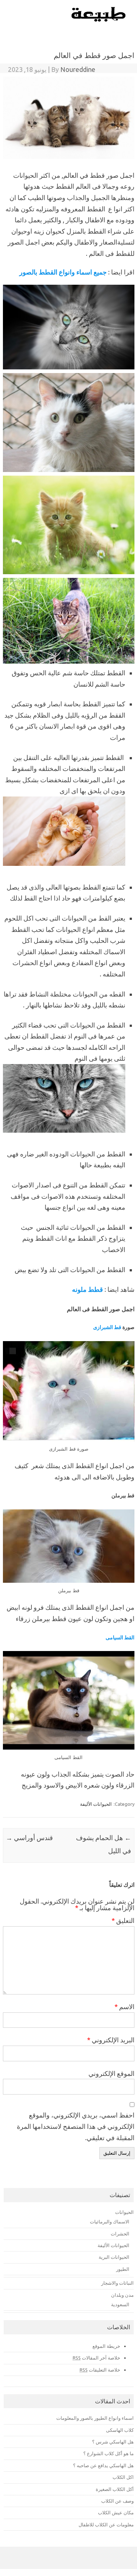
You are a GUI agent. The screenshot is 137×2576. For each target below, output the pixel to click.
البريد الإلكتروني (111, 2040)
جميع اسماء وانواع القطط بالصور (63, 272)
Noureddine (78, 69)
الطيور (123, 2269)
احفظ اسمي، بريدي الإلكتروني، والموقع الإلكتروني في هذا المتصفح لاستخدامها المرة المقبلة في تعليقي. (76, 2126)
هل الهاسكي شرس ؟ (113, 2442)
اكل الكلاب (123, 2477)
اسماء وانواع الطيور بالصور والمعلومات (95, 2418)
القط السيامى (120, 1638)
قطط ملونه (87, 1289)
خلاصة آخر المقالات (96, 2358)
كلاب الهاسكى (120, 2430)
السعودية (120, 2304)
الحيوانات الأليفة (96, 1804)
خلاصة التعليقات (100, 2370)
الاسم (124, 2007)
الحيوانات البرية (114, 2257)
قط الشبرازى (107, 1327)
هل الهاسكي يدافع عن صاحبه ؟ (103, 2465)
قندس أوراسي (29, 1838)
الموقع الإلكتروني (111, 2073)
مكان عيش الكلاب (116, 2512)
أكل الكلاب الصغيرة (115, 2489)
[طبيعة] (99, 20)
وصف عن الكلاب (117, 2501)
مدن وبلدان (122, 2295)
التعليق (123, 1920)
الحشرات (120, 2234)
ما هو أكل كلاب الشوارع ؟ (109, 2453)
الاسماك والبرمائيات (110, 2222)
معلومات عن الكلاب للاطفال (106, 2525)
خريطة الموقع (106, 2346)
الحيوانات (124, 2212)
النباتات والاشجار (117, 2283)
